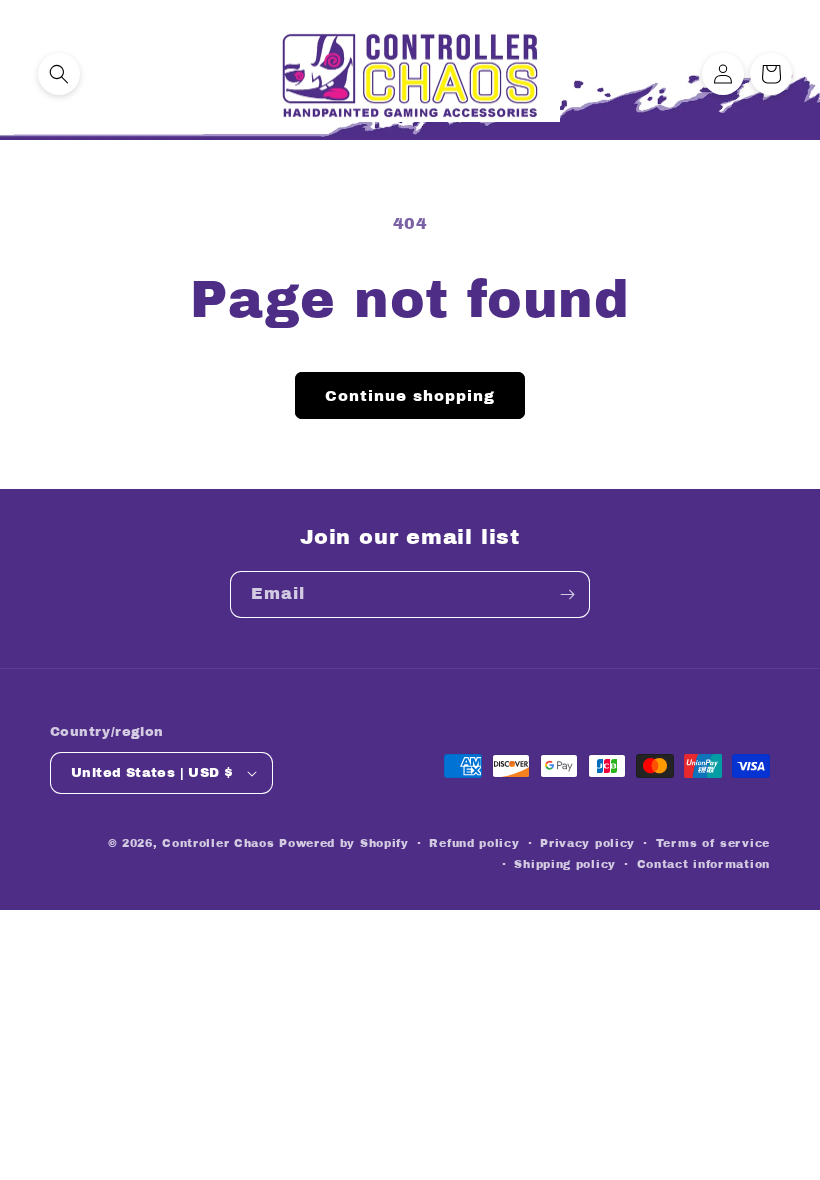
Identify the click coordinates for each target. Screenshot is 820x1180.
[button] (59, 74)
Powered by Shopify (344, 843)
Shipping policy (565, 864)
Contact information (703, 864)
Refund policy (474, 843)
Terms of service (713, 843)
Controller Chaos (218, 843)
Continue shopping (410, 396)
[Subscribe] (567, 594)
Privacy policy (587, 843)
